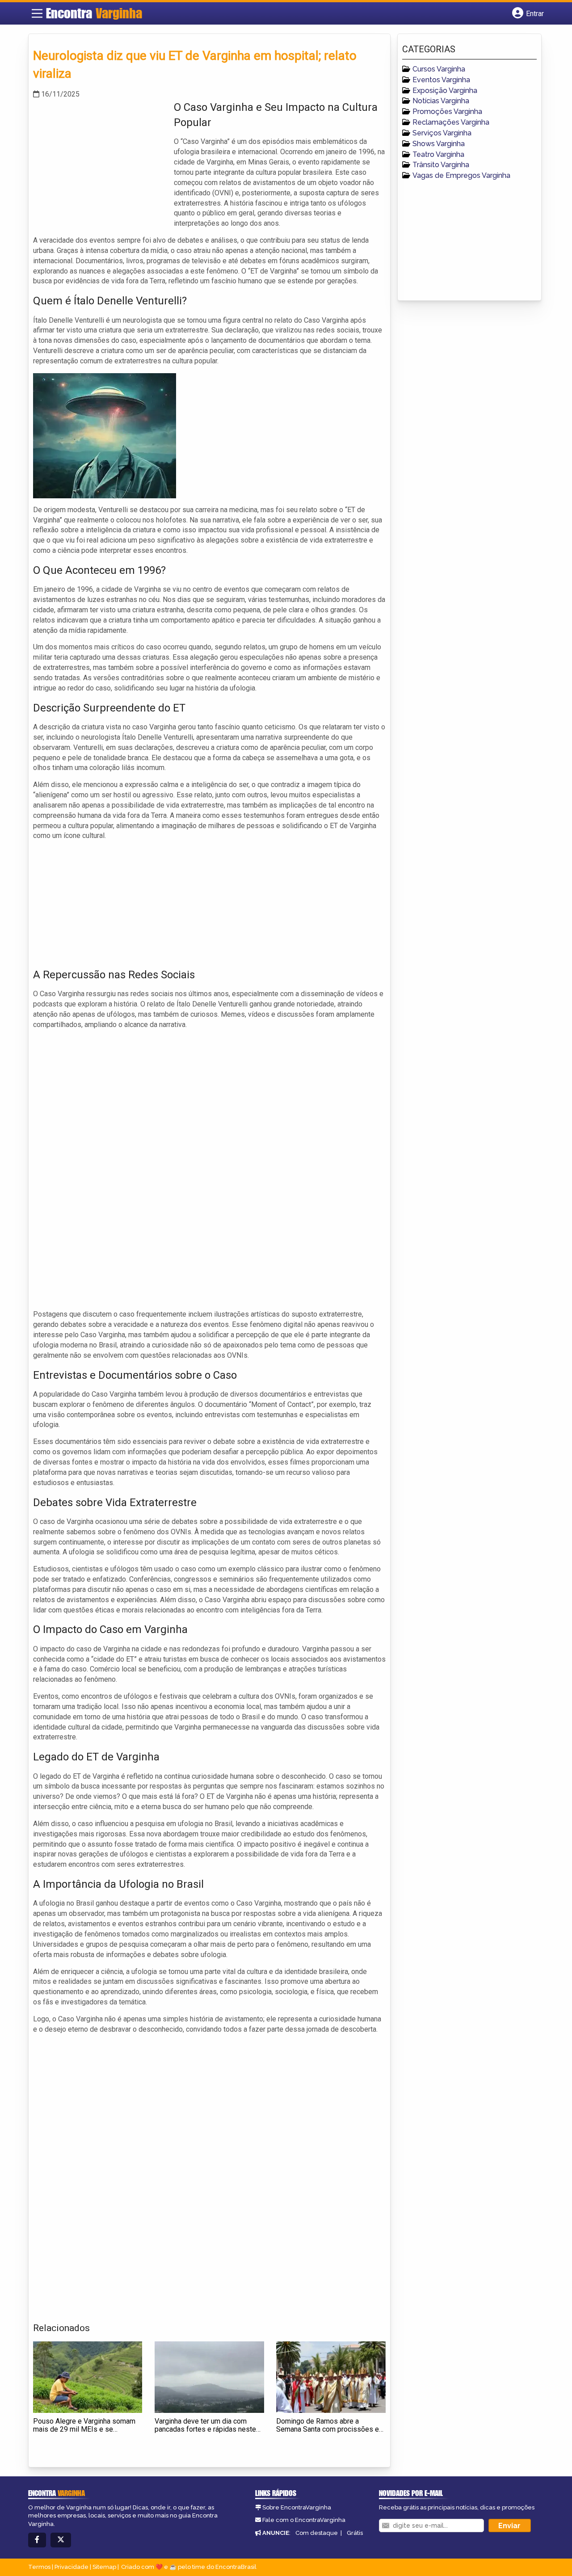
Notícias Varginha (441, 101)
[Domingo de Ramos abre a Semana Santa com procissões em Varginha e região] (331, 2377)
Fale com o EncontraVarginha (304, 2520)
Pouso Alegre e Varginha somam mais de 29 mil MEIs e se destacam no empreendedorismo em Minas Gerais (85, 2433)
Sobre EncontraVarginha (297, 2507)
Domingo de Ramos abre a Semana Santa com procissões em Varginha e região (330, 2429)
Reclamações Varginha (451, 122)
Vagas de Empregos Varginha (461, 175)
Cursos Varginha (439, 69)
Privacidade (71, 2567)
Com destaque (317, 2533)
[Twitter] (61, 2540)
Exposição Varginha (445, 90)
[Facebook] (37, 2540)
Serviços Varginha (442, 133)
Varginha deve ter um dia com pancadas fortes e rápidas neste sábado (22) (205, 2429)
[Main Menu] (37, 13)
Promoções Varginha (447, 112)
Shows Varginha (439, 144)
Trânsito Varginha (441, 165)
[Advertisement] (100, 162)
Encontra (94, 13)
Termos (39, 2567)
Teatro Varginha (438, 154)
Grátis (355, 2533)
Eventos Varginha (441, 80)
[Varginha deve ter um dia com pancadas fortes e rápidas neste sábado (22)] (209, 2377)
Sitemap (104, 2567)
